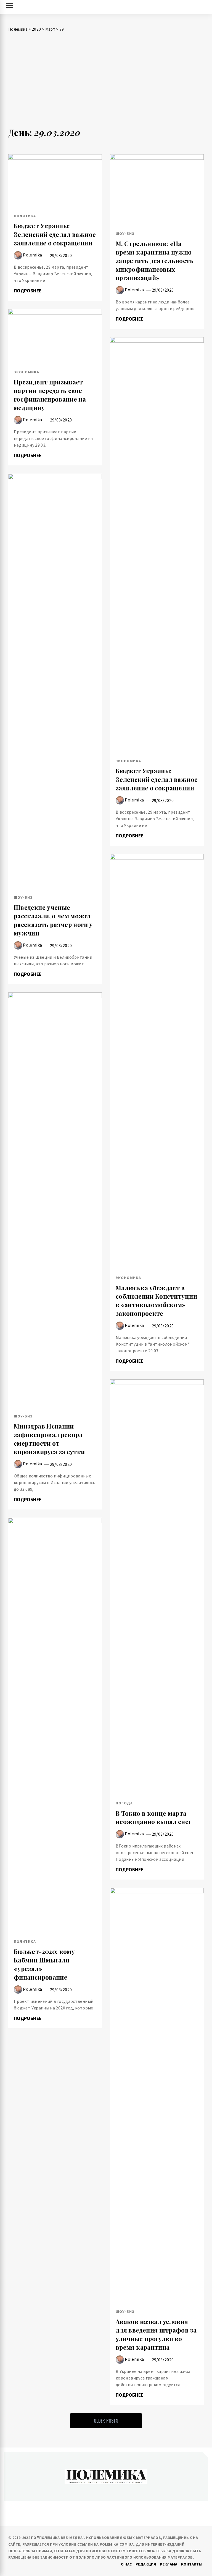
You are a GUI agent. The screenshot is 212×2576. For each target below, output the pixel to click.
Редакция (146, 2564)
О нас (126, 2564)
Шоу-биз (125, 234)
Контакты (192, 2564)
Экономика (26, 372)
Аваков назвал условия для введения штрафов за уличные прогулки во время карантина (156, 2334)
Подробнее (28, 291)
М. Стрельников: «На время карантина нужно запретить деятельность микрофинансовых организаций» (155, 260)
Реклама (169, 2564)
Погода (124, 1803)
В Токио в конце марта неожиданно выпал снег (154, 1818)
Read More (55, 180)
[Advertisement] (106, 83)
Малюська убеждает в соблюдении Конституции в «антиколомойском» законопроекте (156, 1301)
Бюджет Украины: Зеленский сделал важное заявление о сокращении (55, 234)
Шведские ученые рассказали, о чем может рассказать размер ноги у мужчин (53, 920)
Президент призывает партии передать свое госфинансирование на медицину (50, 395)
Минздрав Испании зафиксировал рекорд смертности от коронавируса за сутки (49, 1439)
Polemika (32, 255)
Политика (25, 216)
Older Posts (106, 2421)
